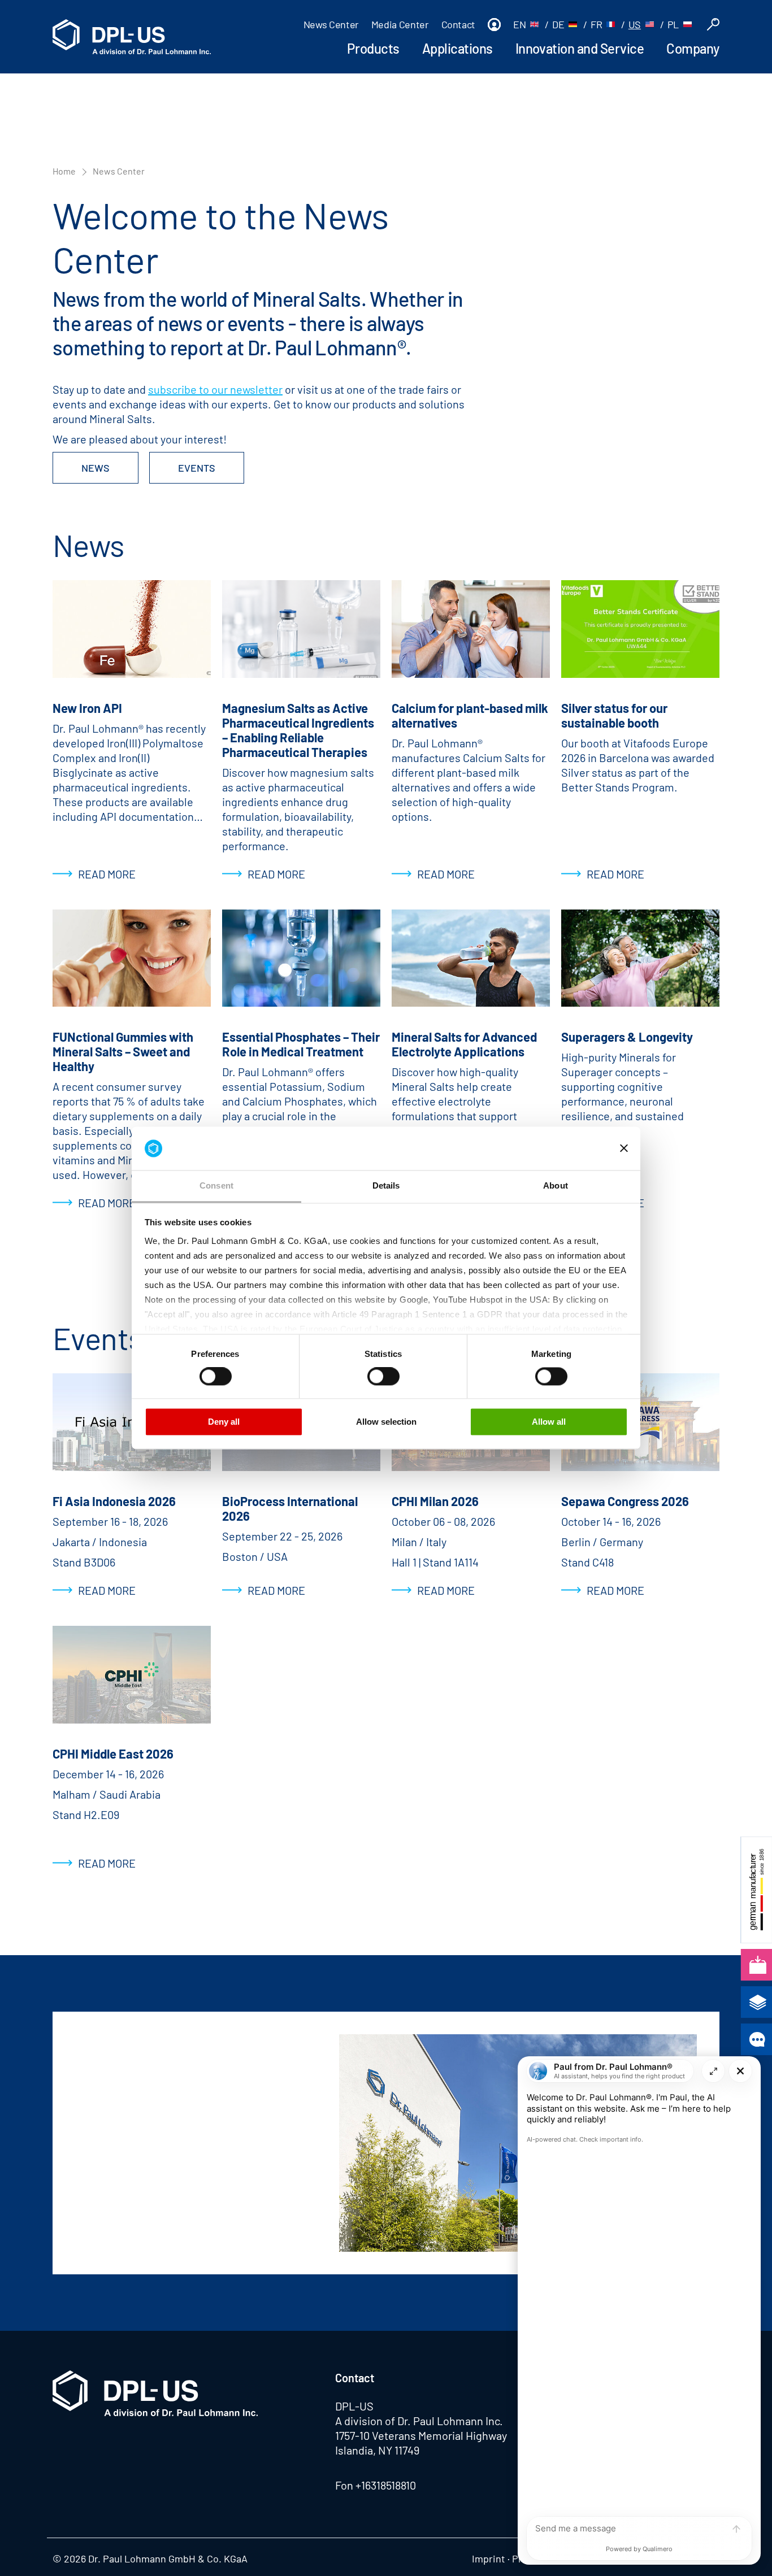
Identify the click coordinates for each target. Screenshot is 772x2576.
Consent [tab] (216, 1185)
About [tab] (556, 1185)
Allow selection (386, 1422)
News (96, 468)
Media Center (400, 24)
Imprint (489, 2558)
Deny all (224, 1422)
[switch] (216, 1377)
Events (197, 468)
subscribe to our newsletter (215, 389)
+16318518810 (386, 2485)
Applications (457, 48)
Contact (458, 24)
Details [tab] (386, 1185)
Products (373, 48)
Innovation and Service (580, 48)
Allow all (549, 1422)
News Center (331, 24)
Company (693, 48)
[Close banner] (624, 1148)
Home (64, 171)
